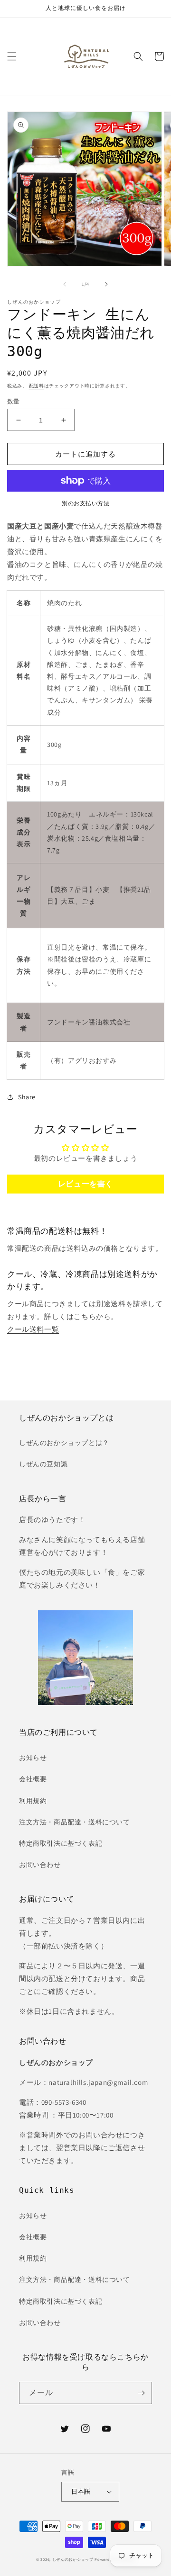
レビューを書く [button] (85, 1184)
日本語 (81, 2491)
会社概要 (33, 1779)
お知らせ (33, 1758)
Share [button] (27, 1097)
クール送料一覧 (33, 1329)
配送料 (37, 386)
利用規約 (33, 1801)
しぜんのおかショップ (73, 2559)
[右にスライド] (106, 284)
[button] (12, 56)
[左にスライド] (65, 284)
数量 (14, 401)
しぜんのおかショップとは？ (64, 1443)
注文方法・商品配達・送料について (75, 1822)
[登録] (141, 2393)
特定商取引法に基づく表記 (61, 1843)
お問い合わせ (40, 1865)
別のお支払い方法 (85, 503)
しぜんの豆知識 (43, 1464)
